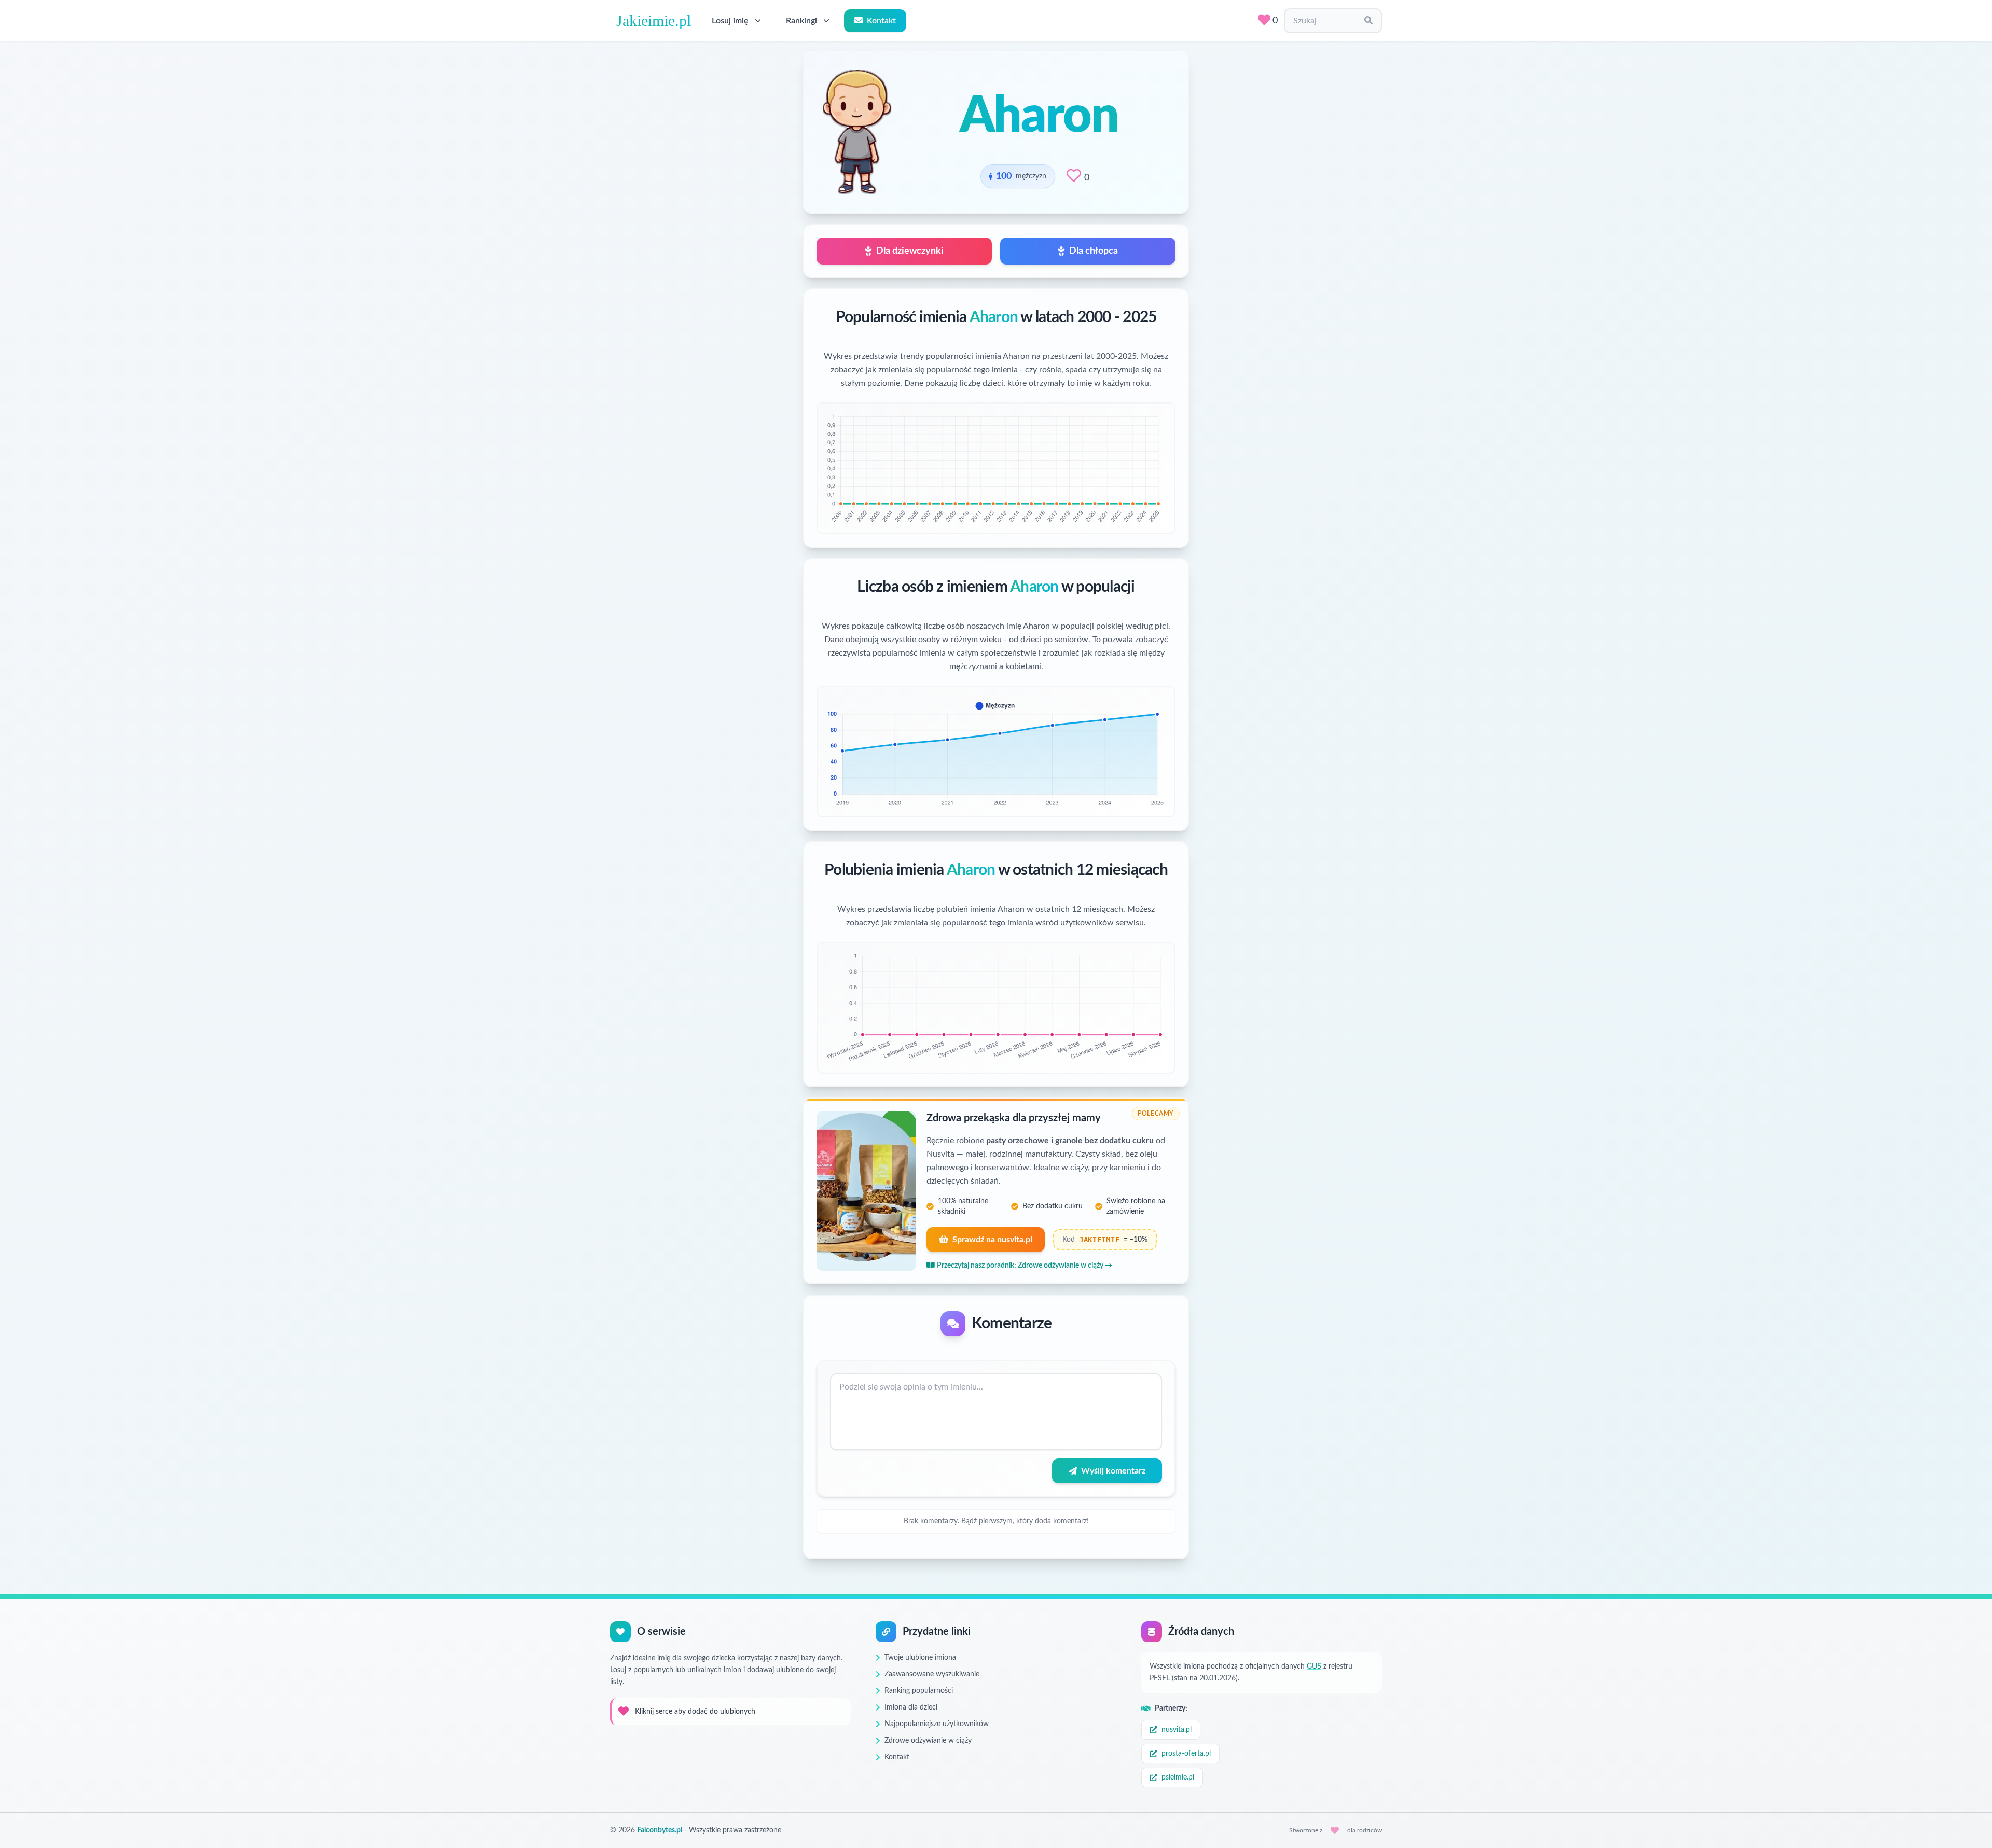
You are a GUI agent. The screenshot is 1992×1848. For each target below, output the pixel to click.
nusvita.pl (1177, 1730)
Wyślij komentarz (1113, 1471)
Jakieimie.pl (654, 20)
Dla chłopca (1094, 251)
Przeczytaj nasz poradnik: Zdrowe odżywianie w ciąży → (1025, 1266)
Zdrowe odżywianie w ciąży (928, 1741)
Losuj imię (730, 21)
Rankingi (801, 21)
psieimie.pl (1178, 1777)
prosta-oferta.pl (1186, 1754)
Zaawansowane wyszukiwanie (932, 1674)
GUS (1314, 1666)
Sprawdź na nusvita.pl (992, 1240)
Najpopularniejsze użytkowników (937, 1724)
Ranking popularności (919, 1691)
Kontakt (881, 21)
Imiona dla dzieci (911, 1707)
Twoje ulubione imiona (920, 1658)
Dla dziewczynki (910, 251)
